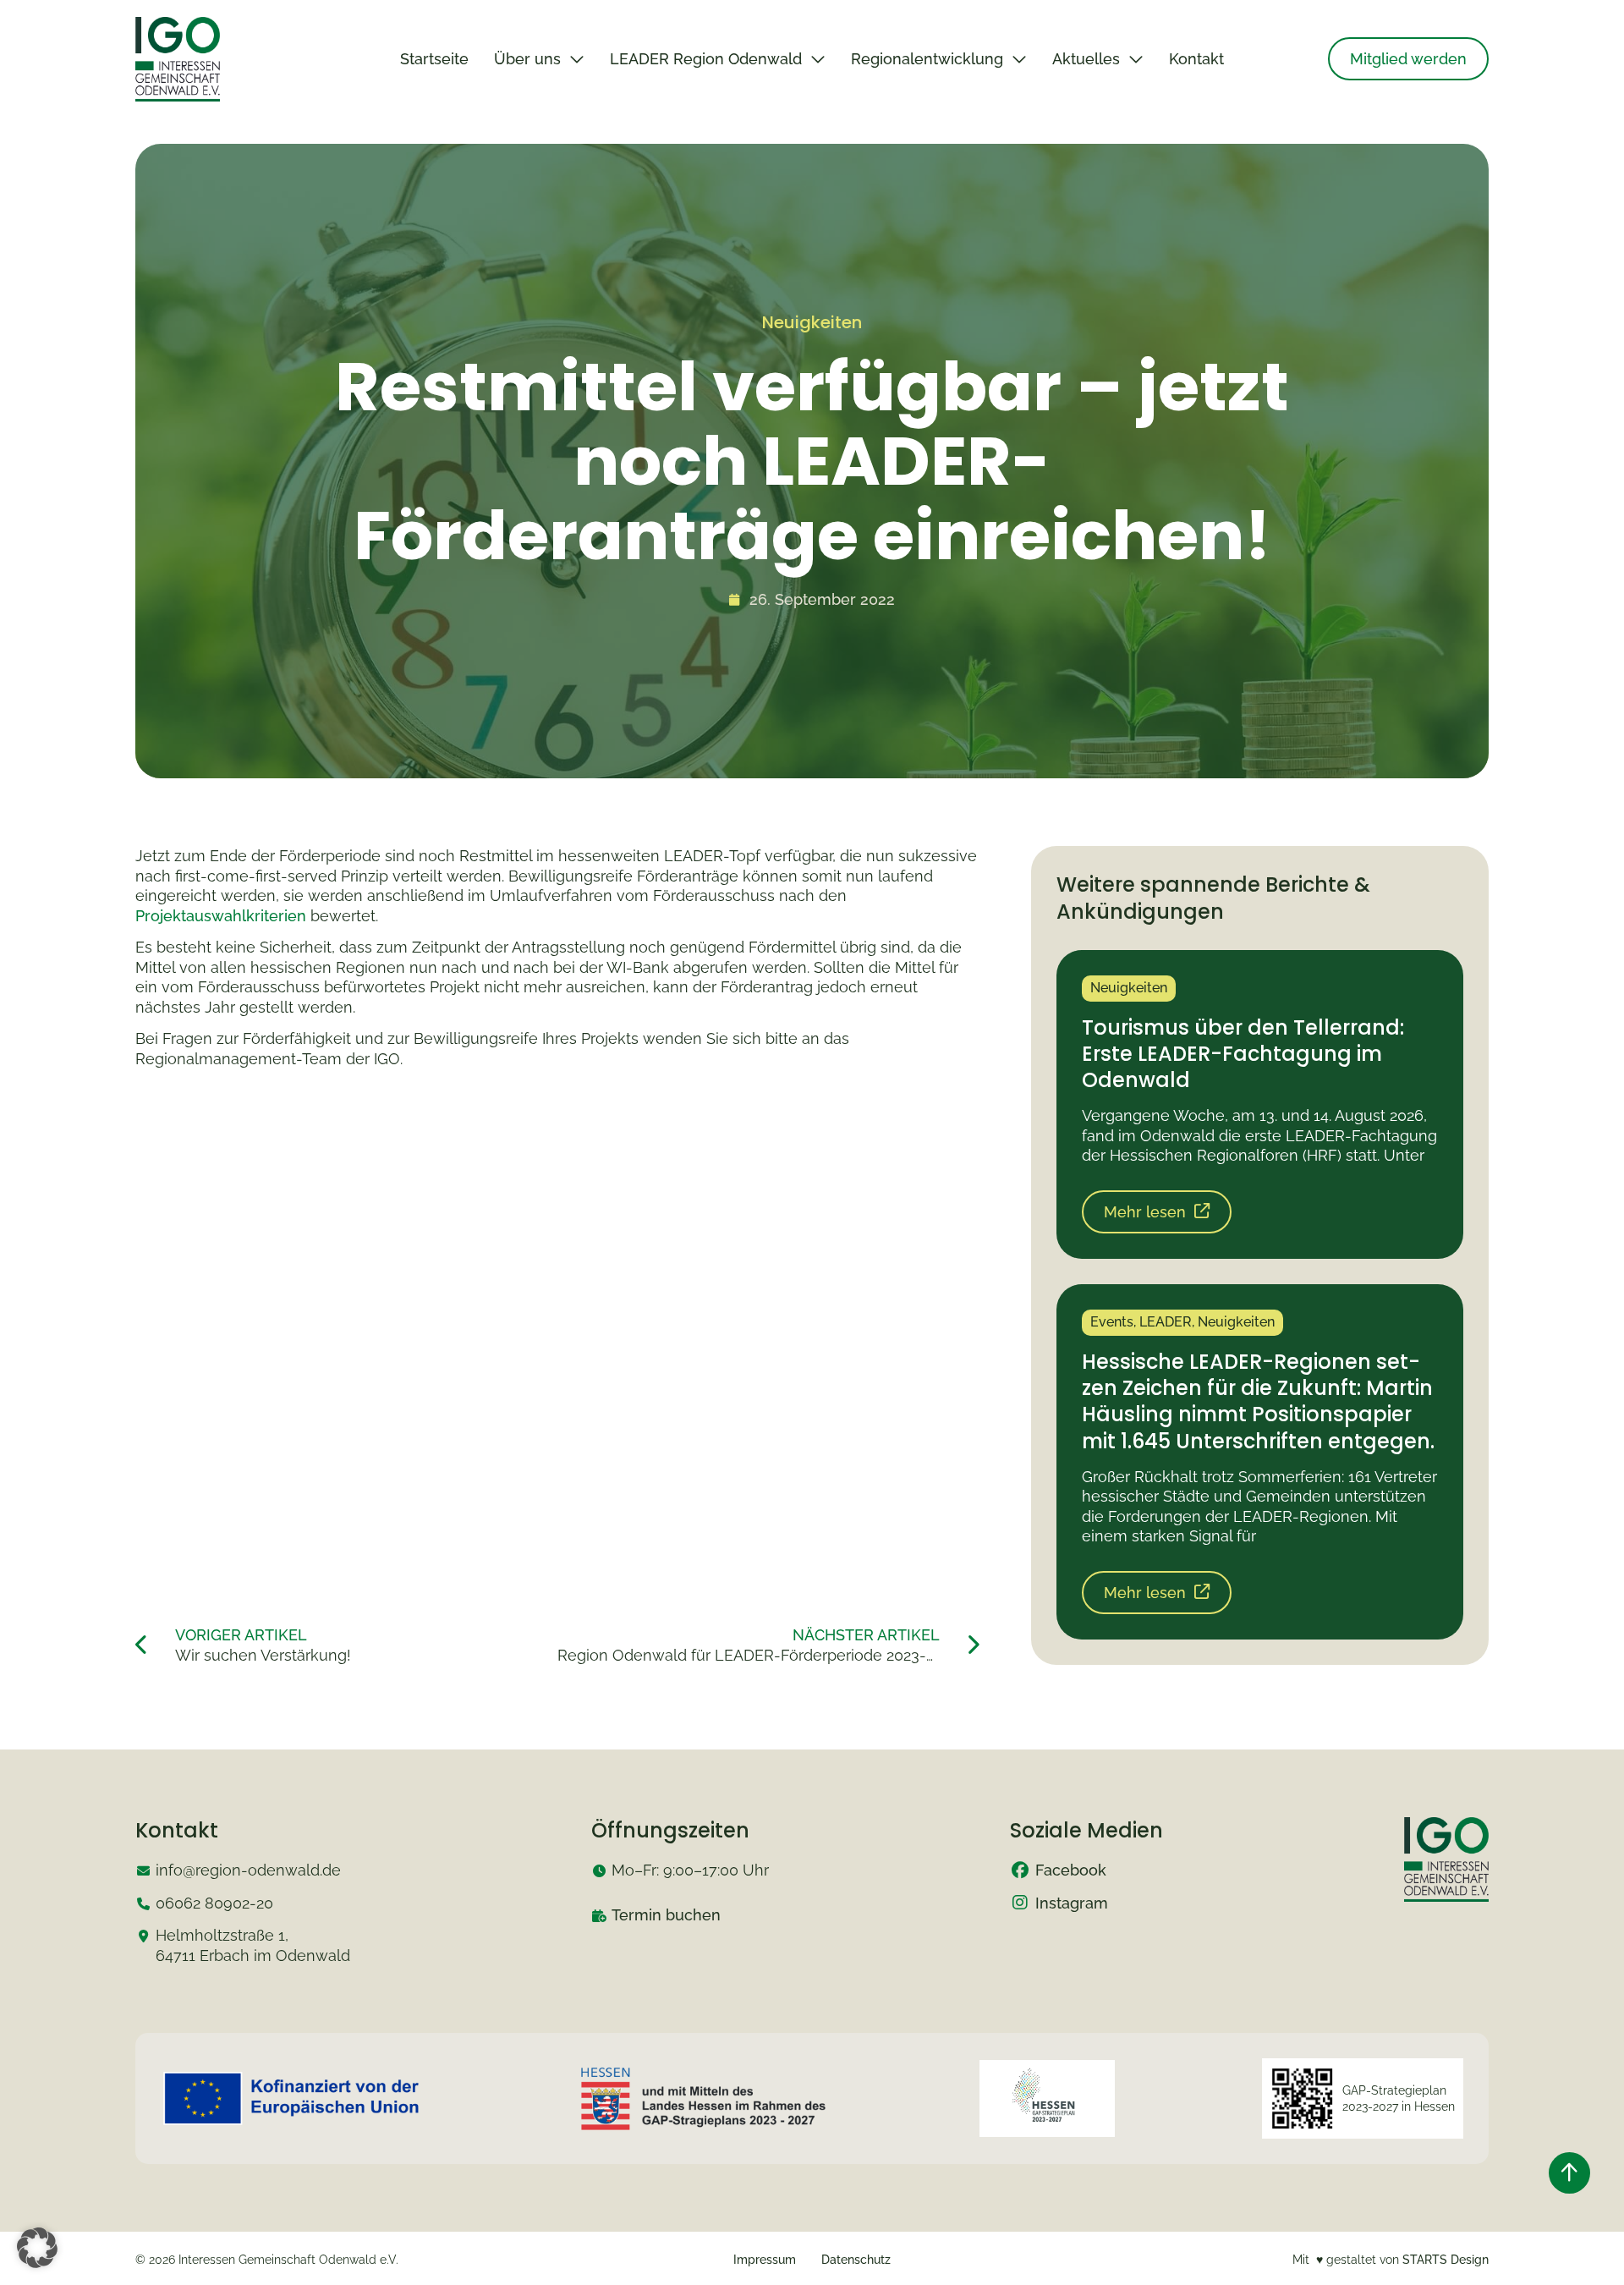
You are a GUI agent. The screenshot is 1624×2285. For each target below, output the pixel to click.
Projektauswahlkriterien (221, 916)
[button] (37, 2248)
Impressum (765, 2260)
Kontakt (1196, 59)
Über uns (527, 59)
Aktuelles (1086, 59)
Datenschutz (856, 2260)
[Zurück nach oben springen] (1569, 2173)
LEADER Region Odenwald (706, 59)
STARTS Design (1446, 2260)
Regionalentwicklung (927, 59)
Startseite (434, 59)
